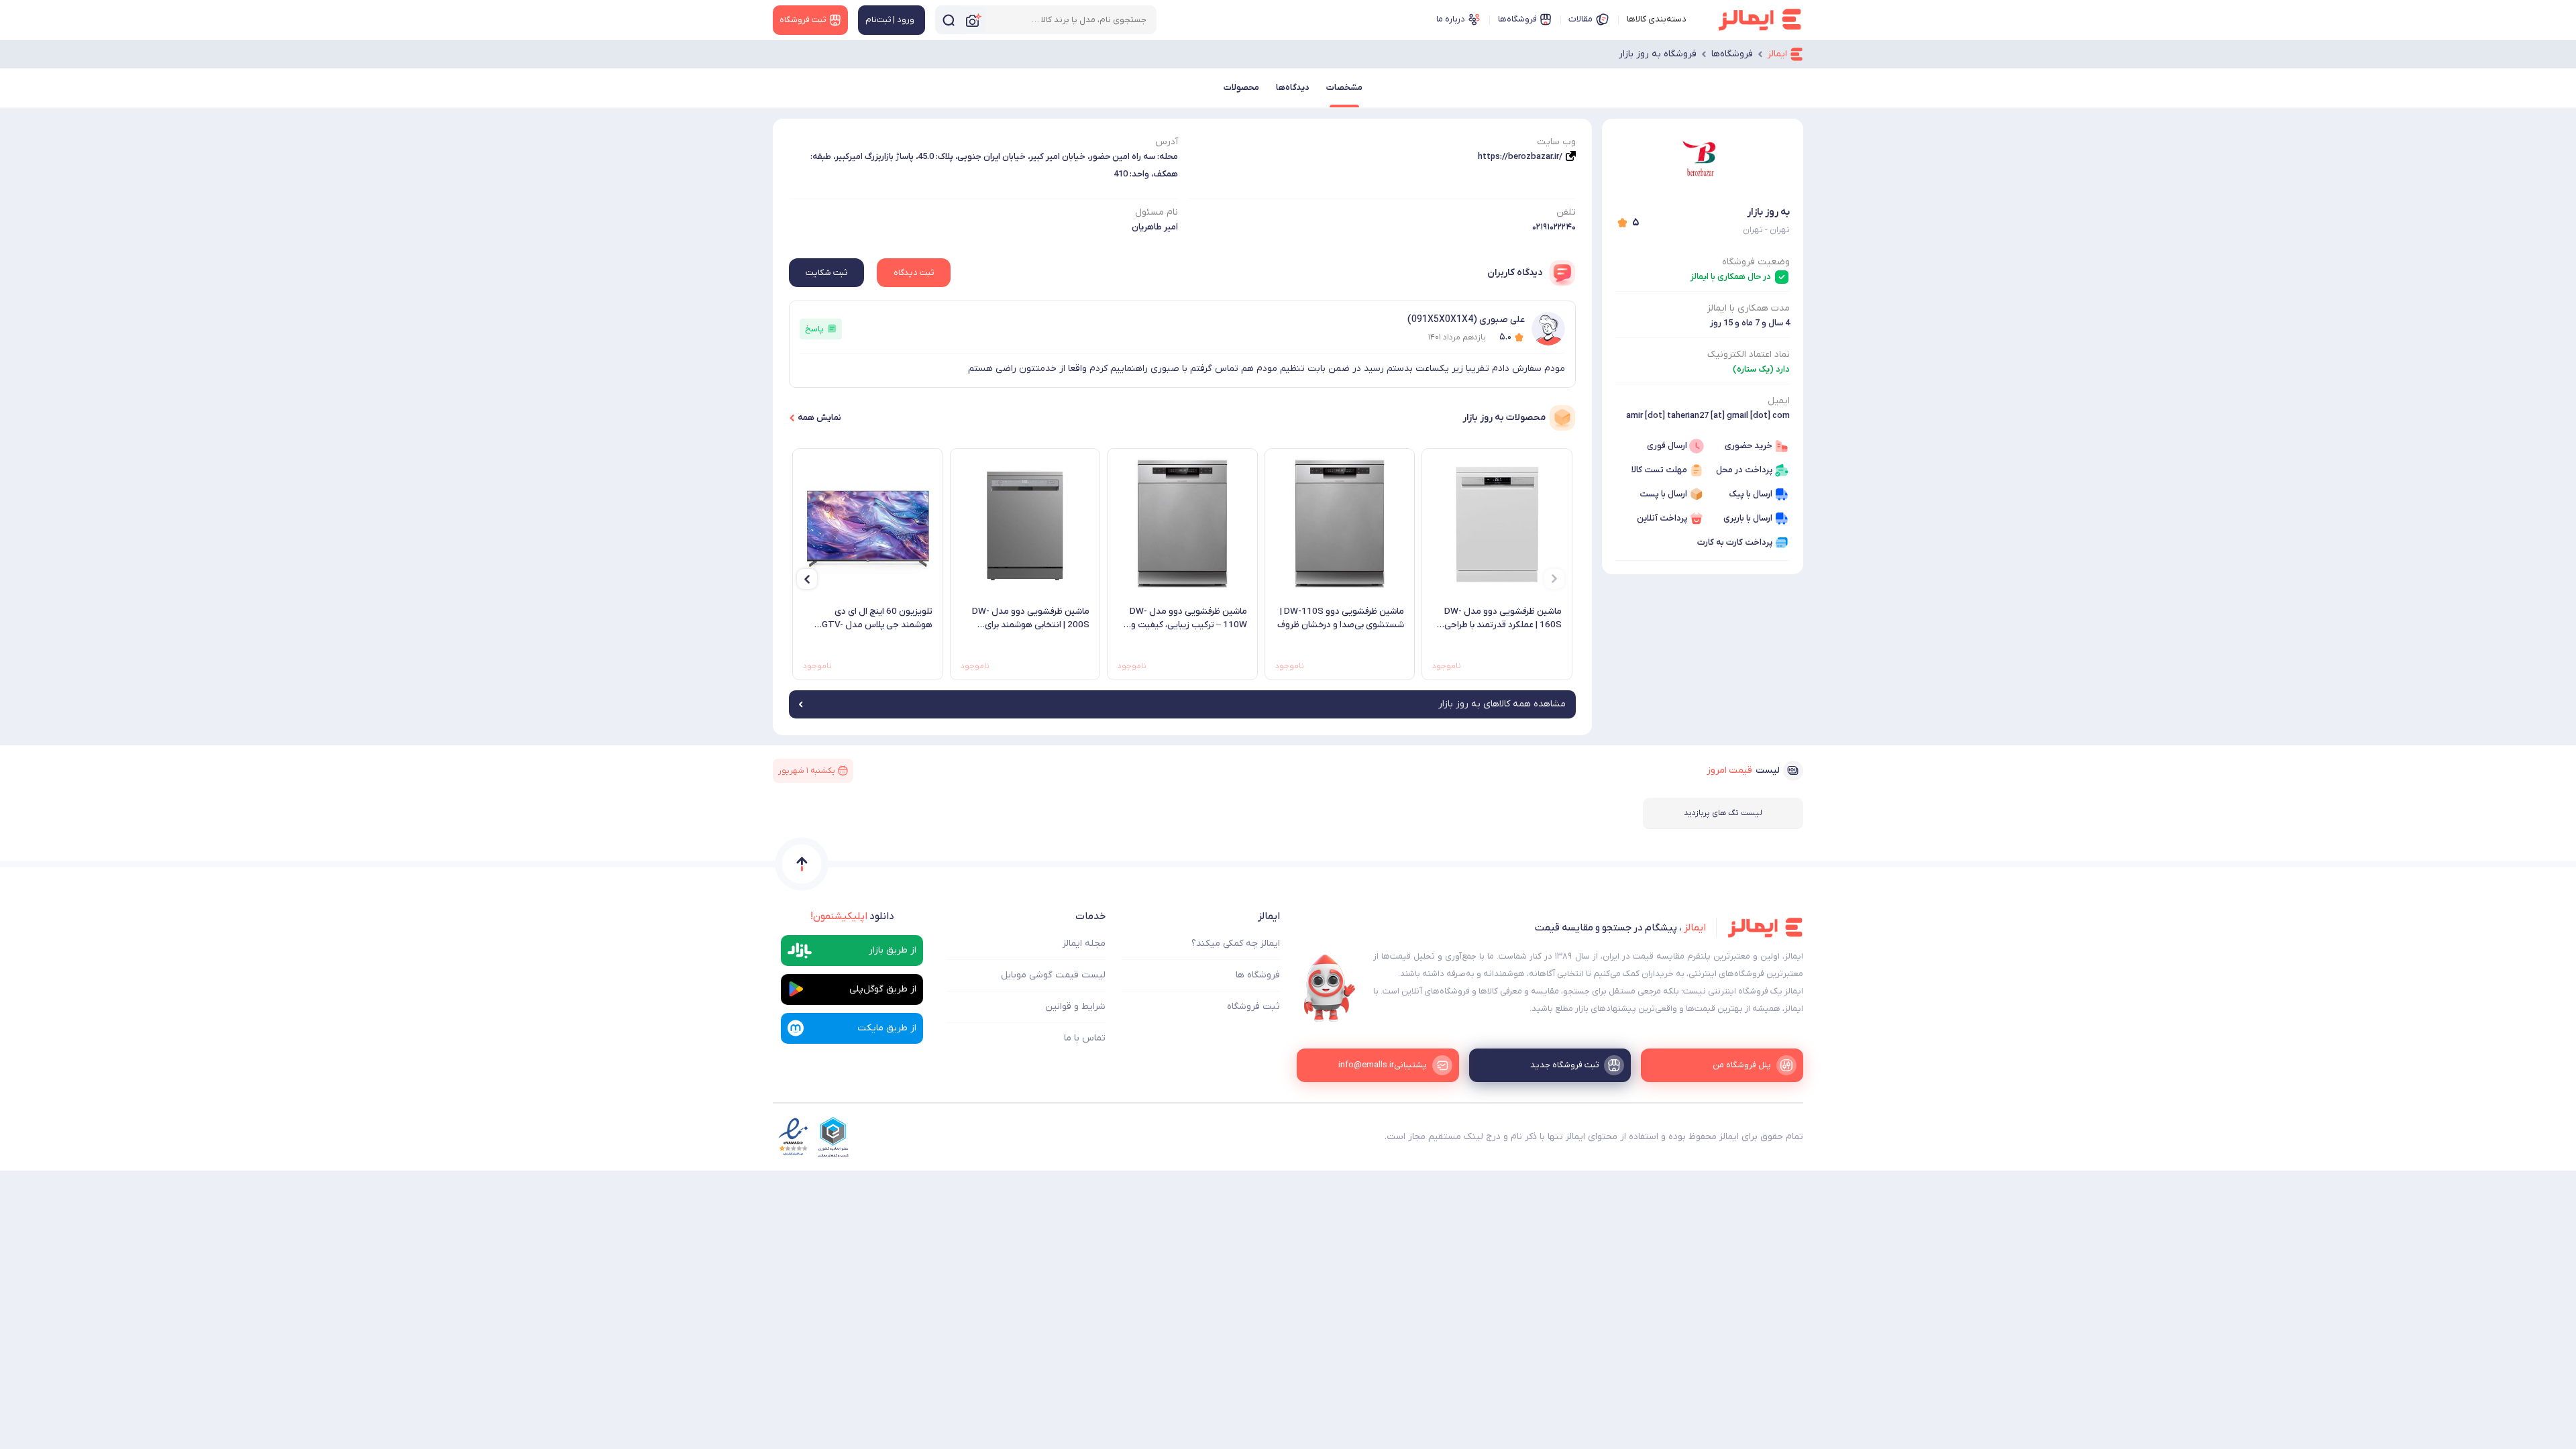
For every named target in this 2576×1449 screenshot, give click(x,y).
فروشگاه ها (1258, 975)
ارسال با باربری (1748, 518)
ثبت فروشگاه (1253, 1007)
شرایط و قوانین (1075, 1007)
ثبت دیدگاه (914, 273)
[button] (1554, 579)
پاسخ (814, 329)
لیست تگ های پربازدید (1723, 813)
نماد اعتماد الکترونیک (1749, 355)
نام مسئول (1157, 212)
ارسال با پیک (1751, 494)
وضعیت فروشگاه (1756, 262)
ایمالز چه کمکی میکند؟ (1236, 944)
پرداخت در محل (1744, 470)
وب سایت (1556, 142)
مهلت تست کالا (1659, 470)
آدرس (1167, 142)
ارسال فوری (1667, 446)
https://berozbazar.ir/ (1520, 157)
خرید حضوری (1749, 446)
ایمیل (1779, 401)
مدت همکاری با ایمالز (1749, 308)
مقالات (1580, 19)
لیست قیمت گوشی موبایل (1053, 975)
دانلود (852, 916)
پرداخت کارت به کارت (1735, 542)
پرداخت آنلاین (1662, 518)
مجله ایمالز (1084, 944)
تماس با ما (1085, 1038)
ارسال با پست (1663, 494)
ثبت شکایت (826, 273)
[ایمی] (1330, 988)
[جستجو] (949, 20)
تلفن (1566, 212)
